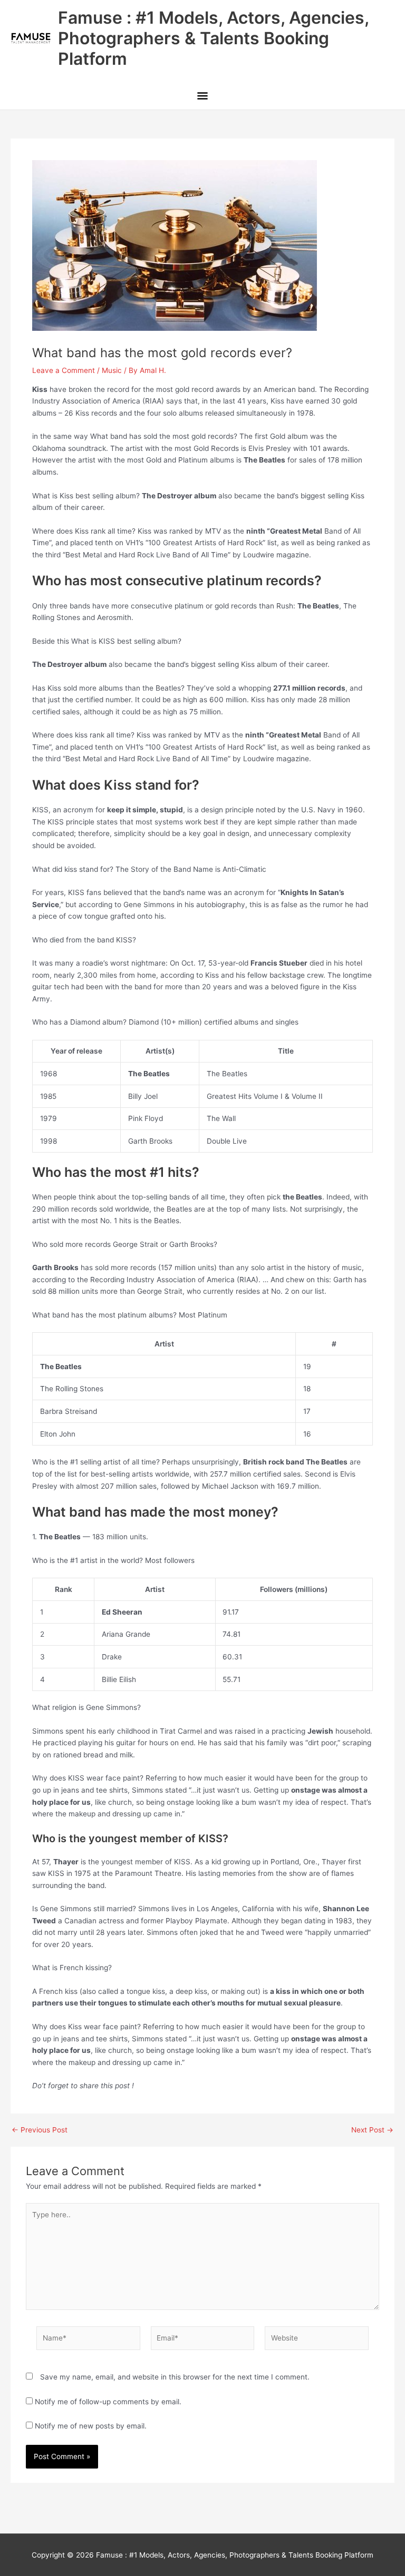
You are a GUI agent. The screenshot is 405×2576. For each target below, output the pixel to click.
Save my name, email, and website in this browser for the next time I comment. (175, 2377)
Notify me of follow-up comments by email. (108, 2402)
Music (112, 370)
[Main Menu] (202, 97)
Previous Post (40, 2130)
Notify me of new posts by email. (91, 2426)
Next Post (372, 2130)
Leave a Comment (64, 370)
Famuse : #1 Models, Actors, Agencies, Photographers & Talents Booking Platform (213, 38)
